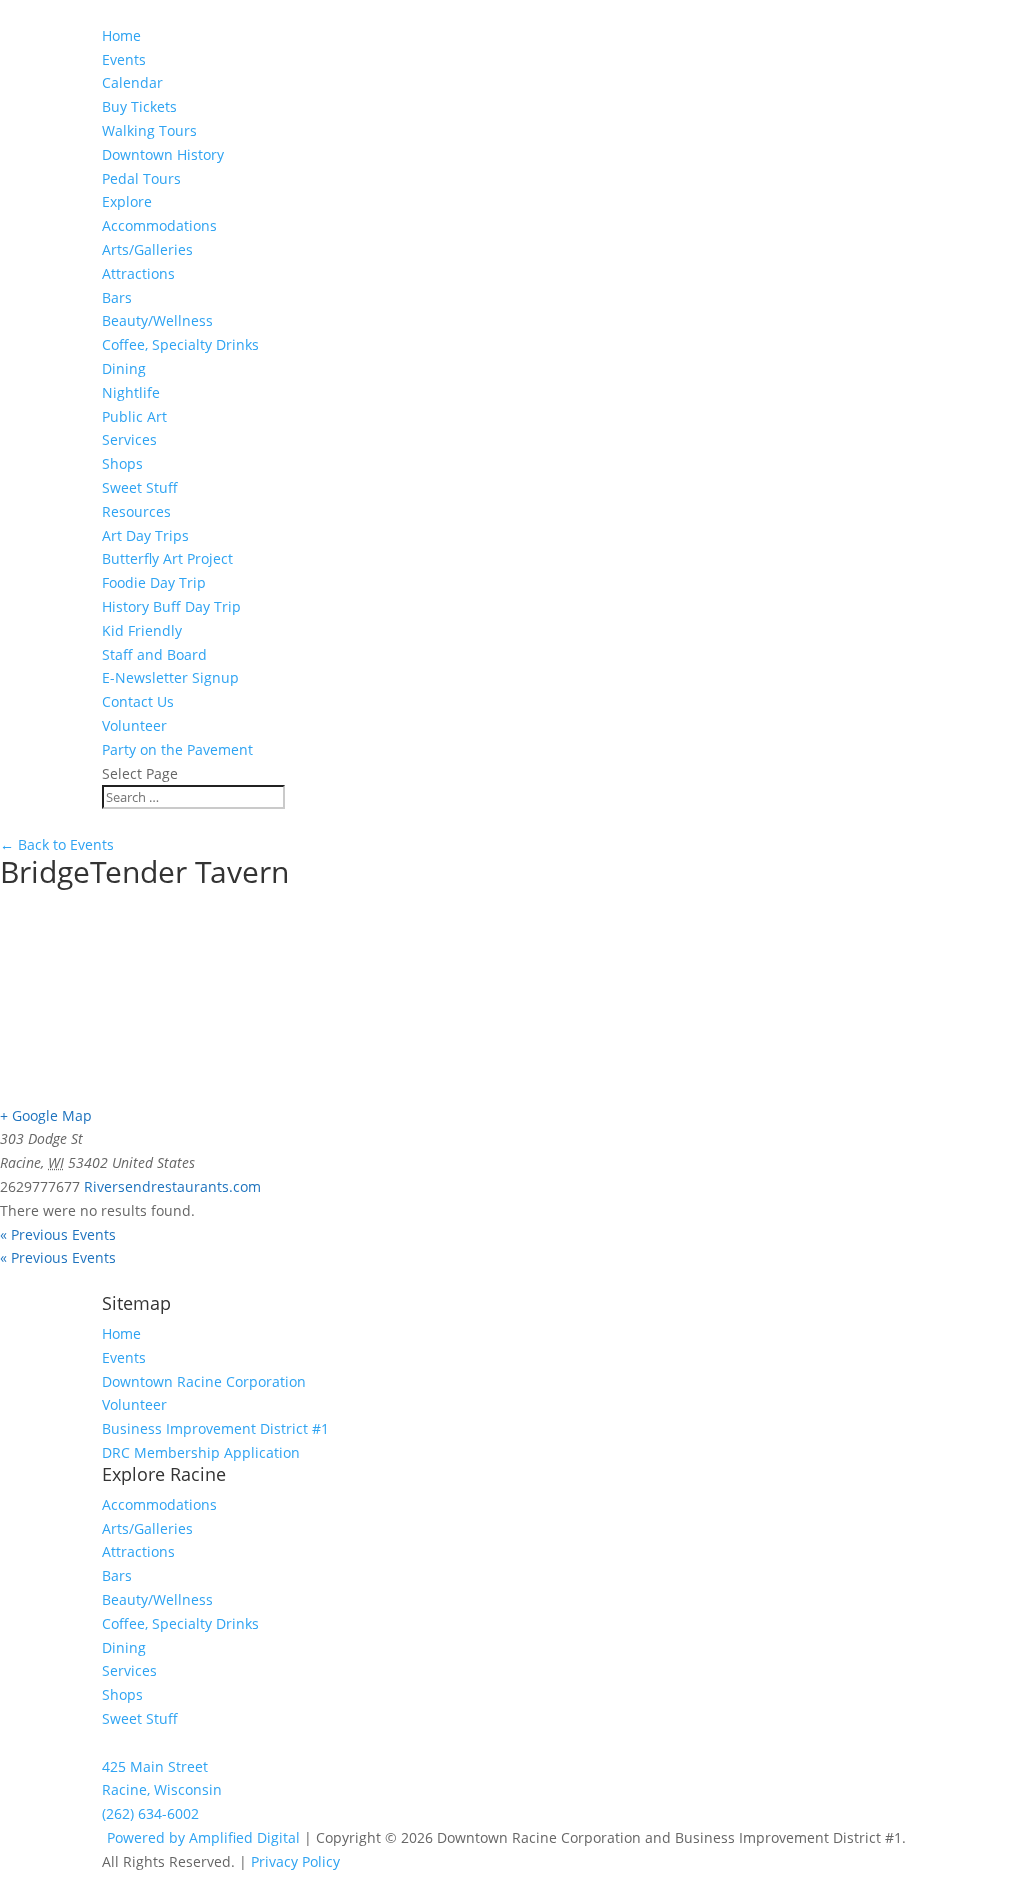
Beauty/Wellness (157, 320)
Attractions (138, 273)
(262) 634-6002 (150, 1813)
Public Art (134, 416)
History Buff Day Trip (171, 606)
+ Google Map (46, 1115)
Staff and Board (154, 654)
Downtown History (163, 154)
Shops (122, 463)
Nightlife (131, 392)
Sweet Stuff (140, 487)
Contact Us (138, 701)
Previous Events (58, 1234)
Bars (117, 297)
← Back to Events (57, 844)
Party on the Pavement (177, 749)
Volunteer (134, 725)
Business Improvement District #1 (215, 1428)
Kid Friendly (142, 630)
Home (121, 35)
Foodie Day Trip (154, 582)
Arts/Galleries (147, 249)
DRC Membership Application (201, 1452)
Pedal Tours (141, 178)
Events (124, 1357)
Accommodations (159, 225)
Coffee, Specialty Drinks (180, 344)
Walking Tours (149, 130)
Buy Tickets (139, 106)
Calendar (132, 82)
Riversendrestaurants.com (172, 1186)
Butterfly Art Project (167, 558)
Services (129, 439)
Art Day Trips (145, 535)
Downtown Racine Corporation (204, 1381)
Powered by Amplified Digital (203, 1837)
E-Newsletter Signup (170, 677)
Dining (124, 368)
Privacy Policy (295, 1861)
